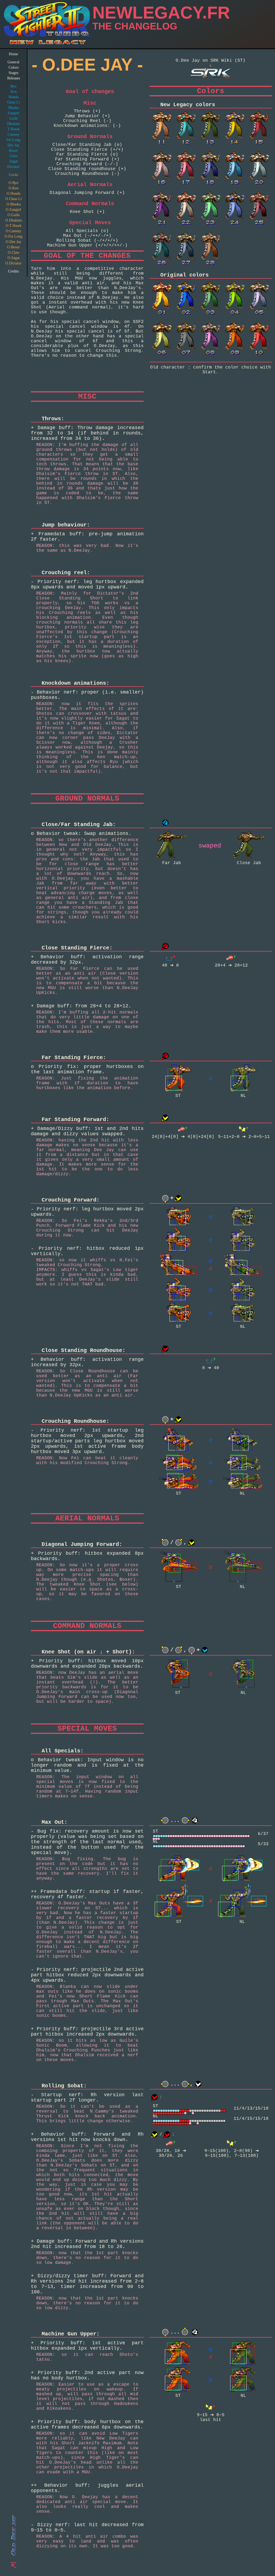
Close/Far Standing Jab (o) (87, 145)
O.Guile (14, 215)
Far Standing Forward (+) (87, 159)
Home (13, 54)
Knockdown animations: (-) (87, 126)
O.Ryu (13, 183)
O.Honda (14, 194)
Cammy (13, 134)
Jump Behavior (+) (87, 116)
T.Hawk (14, 129)
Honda (14, 97)
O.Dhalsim (14, 220)
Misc (90, 103)
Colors (14, 67)
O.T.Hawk (14, 226)
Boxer (13, 151)
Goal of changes (90, 92)
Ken (14, 92)
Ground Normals (90, 137)
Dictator (13, 167)
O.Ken (14, 188)
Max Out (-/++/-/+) (87, 236)
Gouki (14, 175)
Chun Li (14, 102)
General (13, 62)
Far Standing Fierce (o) (87, 154)
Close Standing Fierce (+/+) (87, 150)
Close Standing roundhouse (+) (87, 169)
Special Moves (90, 223)
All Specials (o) (87, 231)
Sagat (14, 161)
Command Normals (90, 204)
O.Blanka (14, 204)
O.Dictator (13, 263)
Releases (14, 78)
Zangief (13, 113)
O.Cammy (13, 231)
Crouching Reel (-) (87, 121)
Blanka (14, 108)
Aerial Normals (90, 185)
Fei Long (13, 140)
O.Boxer (13, 247)
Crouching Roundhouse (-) (87, 174)
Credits (13, 271)
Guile (14, 118)
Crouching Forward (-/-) (87, 164)
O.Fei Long (13, 236)
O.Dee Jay (13, 242)
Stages (13, 73)
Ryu (13, 86)
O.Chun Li (14, 199)
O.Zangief (13, 210)
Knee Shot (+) (87, 212)
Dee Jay (13, 145)
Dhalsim (14, 124)
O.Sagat (14, 258)
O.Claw (14, 253)
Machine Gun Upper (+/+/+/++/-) (87, 245)
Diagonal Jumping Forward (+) (87, 193)
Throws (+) (87, 111)
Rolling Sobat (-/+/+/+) (87, 241)
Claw (14, 156)
